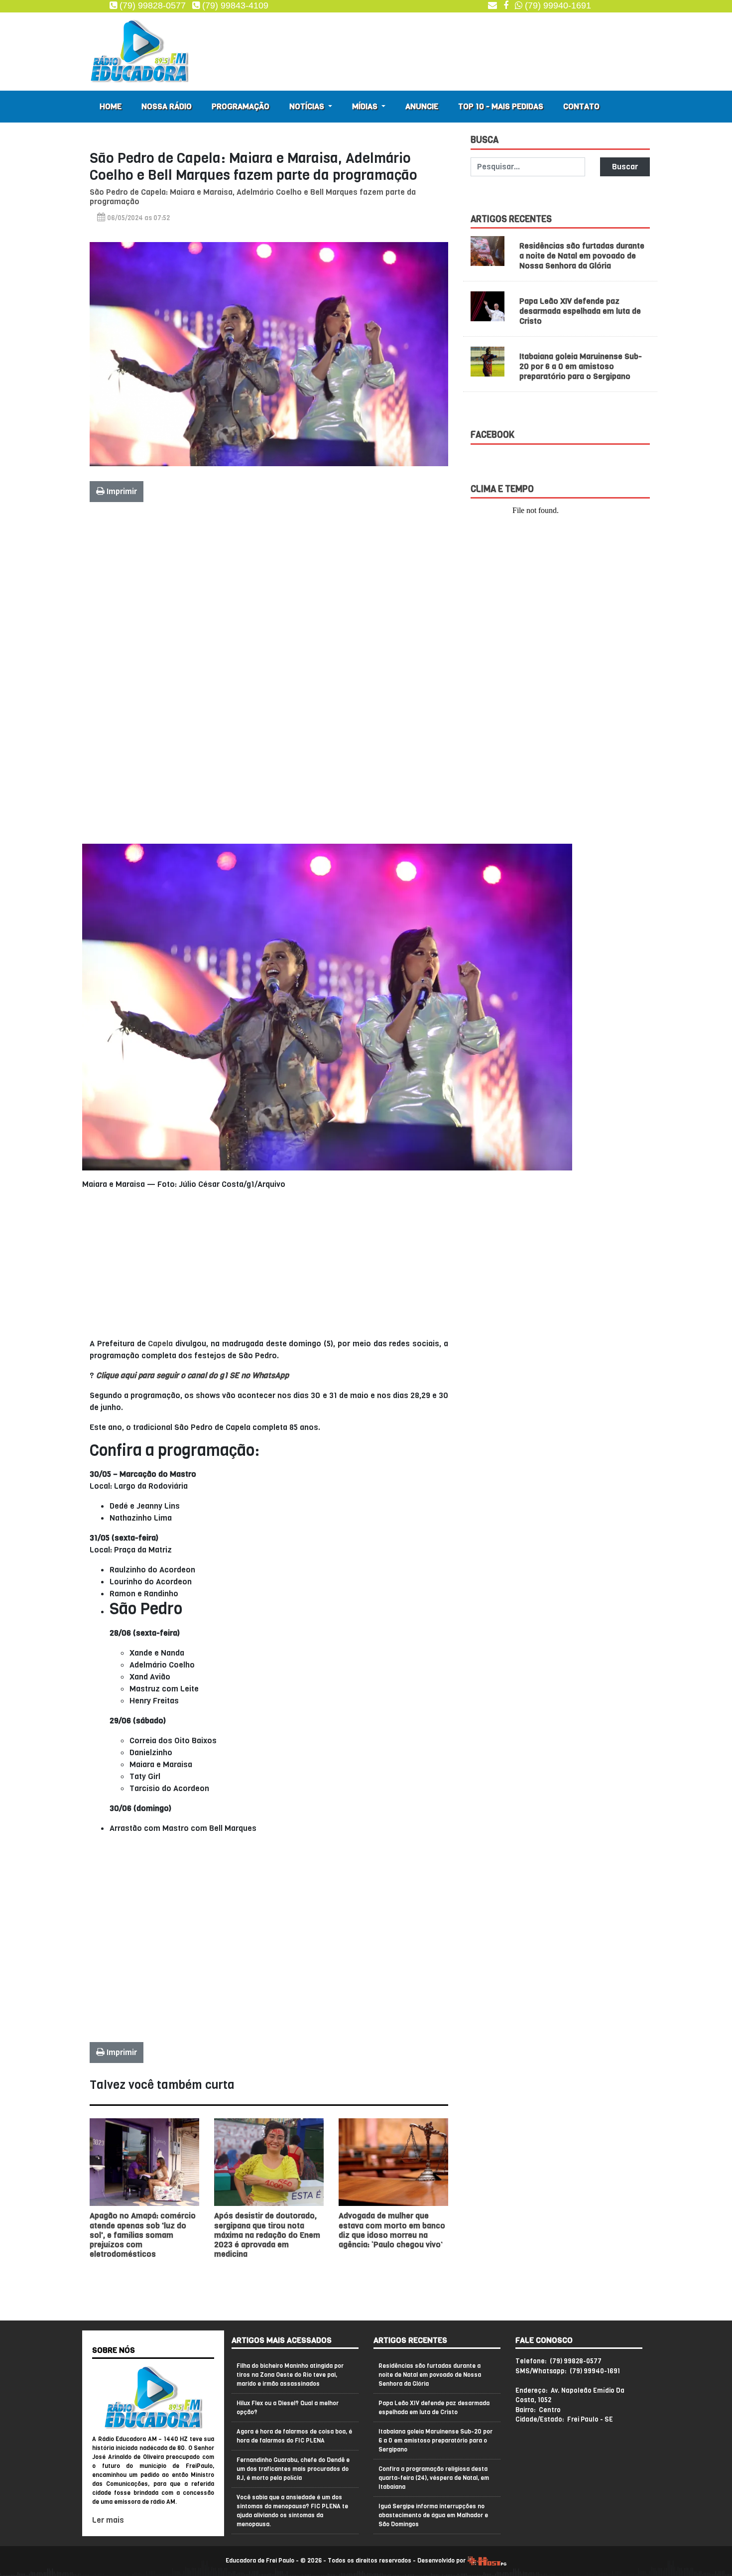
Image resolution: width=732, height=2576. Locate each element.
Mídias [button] (366, 106)
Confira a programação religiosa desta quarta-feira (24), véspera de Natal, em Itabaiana (434, 2478)
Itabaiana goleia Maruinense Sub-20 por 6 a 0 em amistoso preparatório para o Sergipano (581, 366)
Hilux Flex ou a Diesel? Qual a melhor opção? (288, 2408)
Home (111, 106)
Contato (581, 106)
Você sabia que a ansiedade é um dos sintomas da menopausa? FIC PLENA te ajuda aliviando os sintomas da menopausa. (292, 2511)
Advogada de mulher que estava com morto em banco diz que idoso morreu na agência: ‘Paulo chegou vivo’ (392, 2230)
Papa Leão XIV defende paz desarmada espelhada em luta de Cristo (580, 311)
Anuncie (422, 106)
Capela (160, 1344)
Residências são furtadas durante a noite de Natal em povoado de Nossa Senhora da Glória (582, 256)
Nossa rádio (167, 106)
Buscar (625, 167)
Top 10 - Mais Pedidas (501, 106)
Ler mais (108, 2520)
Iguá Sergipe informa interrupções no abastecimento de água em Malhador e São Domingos (433, 2515)
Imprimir (121, 491)
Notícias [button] (308, 106)
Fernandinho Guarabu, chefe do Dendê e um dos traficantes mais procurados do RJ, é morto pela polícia (293, 2469)
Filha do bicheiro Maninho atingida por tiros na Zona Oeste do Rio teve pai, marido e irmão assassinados (290, 2375)
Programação (241, 106)
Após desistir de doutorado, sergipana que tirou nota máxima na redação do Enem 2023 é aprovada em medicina (267, 2235)
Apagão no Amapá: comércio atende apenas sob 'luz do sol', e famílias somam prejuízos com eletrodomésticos (143, 2235)
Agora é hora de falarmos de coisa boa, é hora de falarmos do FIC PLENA (294, 2436)
